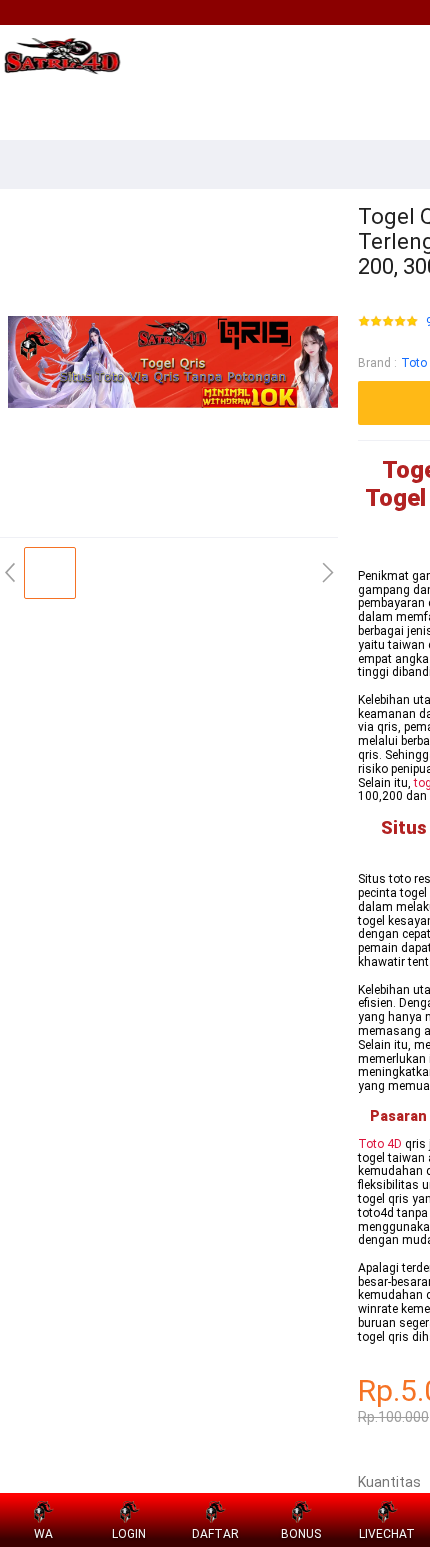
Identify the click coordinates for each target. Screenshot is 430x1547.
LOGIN (129, 1534)
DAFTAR (215, 1534)
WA (43, 1534)
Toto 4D (380, 1144)
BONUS (301, 1534)
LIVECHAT (387, 1534)
